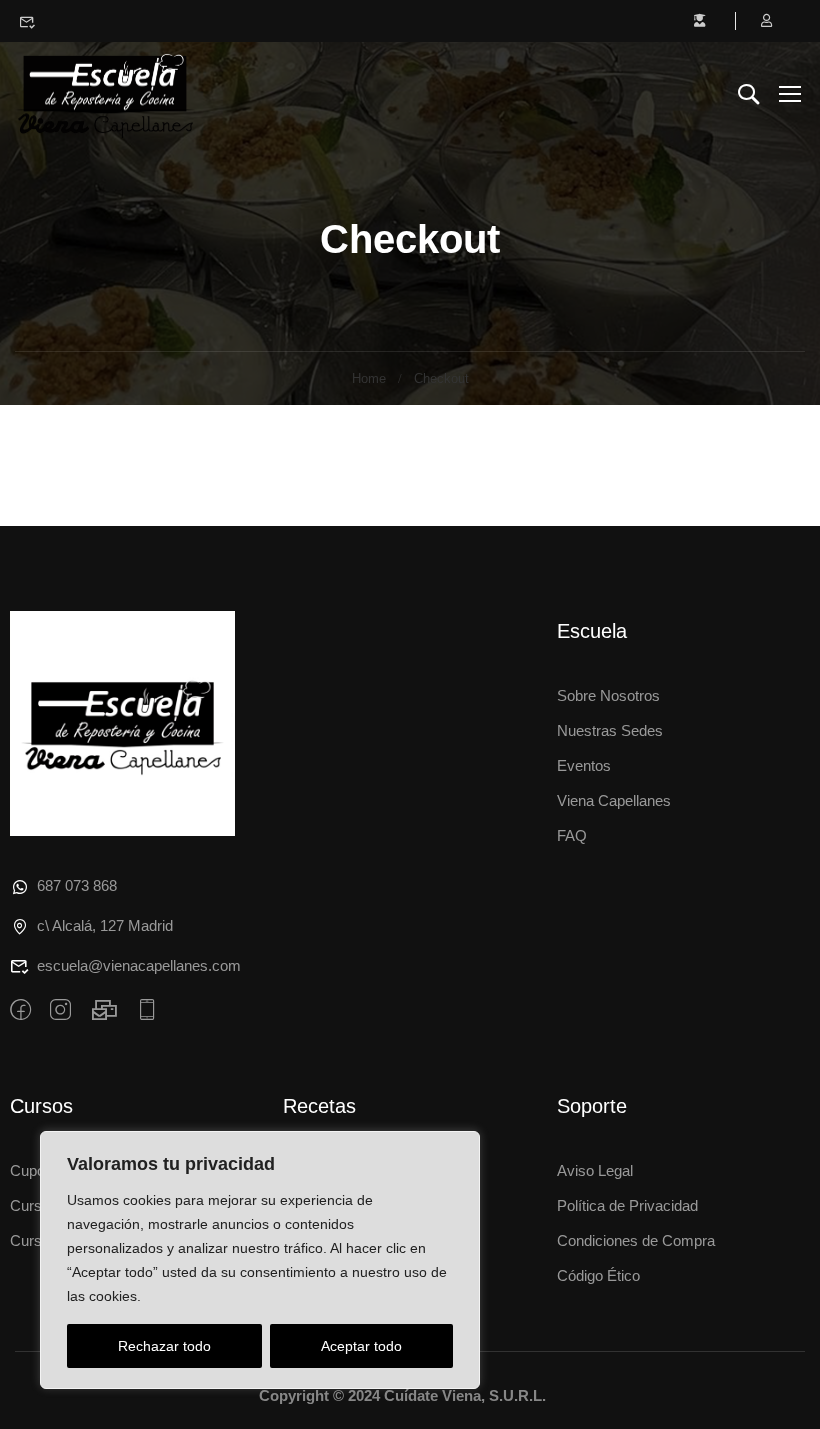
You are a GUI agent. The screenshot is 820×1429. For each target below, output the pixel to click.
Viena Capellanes (614, 800)
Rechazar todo (164, 1346)
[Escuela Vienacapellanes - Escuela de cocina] (105, 92)
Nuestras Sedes (610, 730)
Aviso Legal (595, 1170)
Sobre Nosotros (608, 695)
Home (369, 378)
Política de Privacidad (627, 1205)
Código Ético (598, 1275)
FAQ (572, 835)
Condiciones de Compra (636, 1240)
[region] (260, 1260)
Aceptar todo (361, 1346)
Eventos (584, 765)
